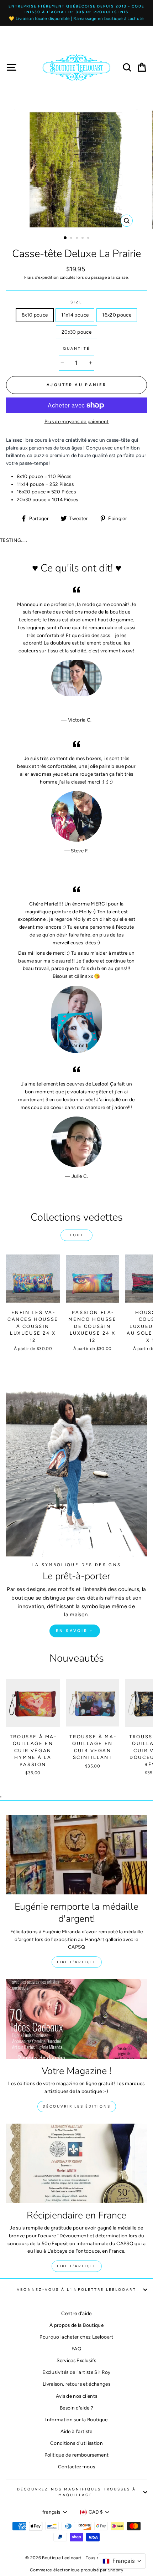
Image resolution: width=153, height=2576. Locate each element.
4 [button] (83, 238)
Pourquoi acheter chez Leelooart (76, 2337)
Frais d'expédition (41, 277)
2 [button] (72, 238)
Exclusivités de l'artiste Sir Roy (76, 2372)
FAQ (76, 2349)
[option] (76, 13)
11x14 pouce (75, 315)
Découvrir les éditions (77, 2106)
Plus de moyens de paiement (77, 421)
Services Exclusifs (76, 2360)
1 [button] (65, 238)
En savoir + (75, 1631)
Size (76, 302)
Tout (77, 1235)
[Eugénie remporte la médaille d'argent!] (76, 1855)
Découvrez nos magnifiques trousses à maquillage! (76, 2492)
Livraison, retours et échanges (76, 2384)
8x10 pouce (35, 315)
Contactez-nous (77, 2467)
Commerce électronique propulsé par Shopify (76, 2570)
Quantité (76, 348)
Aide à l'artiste (76, 2431)
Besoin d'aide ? (76, 2408)
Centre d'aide (76, 2313)
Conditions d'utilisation (76, 2443)
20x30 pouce (76, 332)
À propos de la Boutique (76, 2325)
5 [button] (89, 238)
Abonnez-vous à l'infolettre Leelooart (76, 2290)
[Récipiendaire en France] (76, 2163)
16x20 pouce (117, 315)
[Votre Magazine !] (76, 2019)
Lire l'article (77, 1962)
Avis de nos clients (76, 2396)
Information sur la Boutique (76, 2420)
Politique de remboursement (77, 2455)
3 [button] (78, 238)
